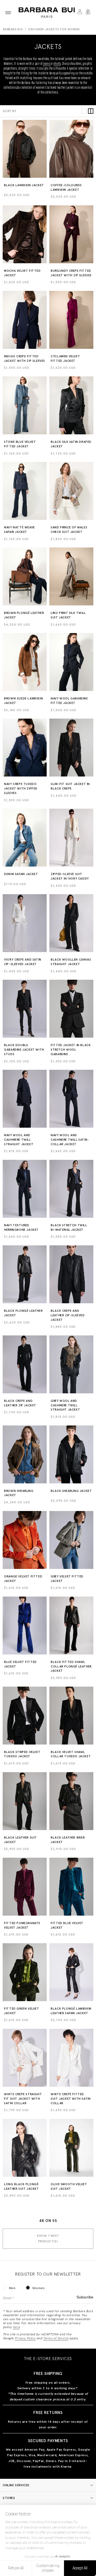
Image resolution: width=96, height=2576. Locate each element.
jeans (47, 64)
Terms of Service (56, 2338)
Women (38, 2288)
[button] (8, 13)
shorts (57, 64)
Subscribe (85, 2297)
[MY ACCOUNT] (80, 13)
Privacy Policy (25, 2338)
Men (12, 2288)
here (16, 2327)
